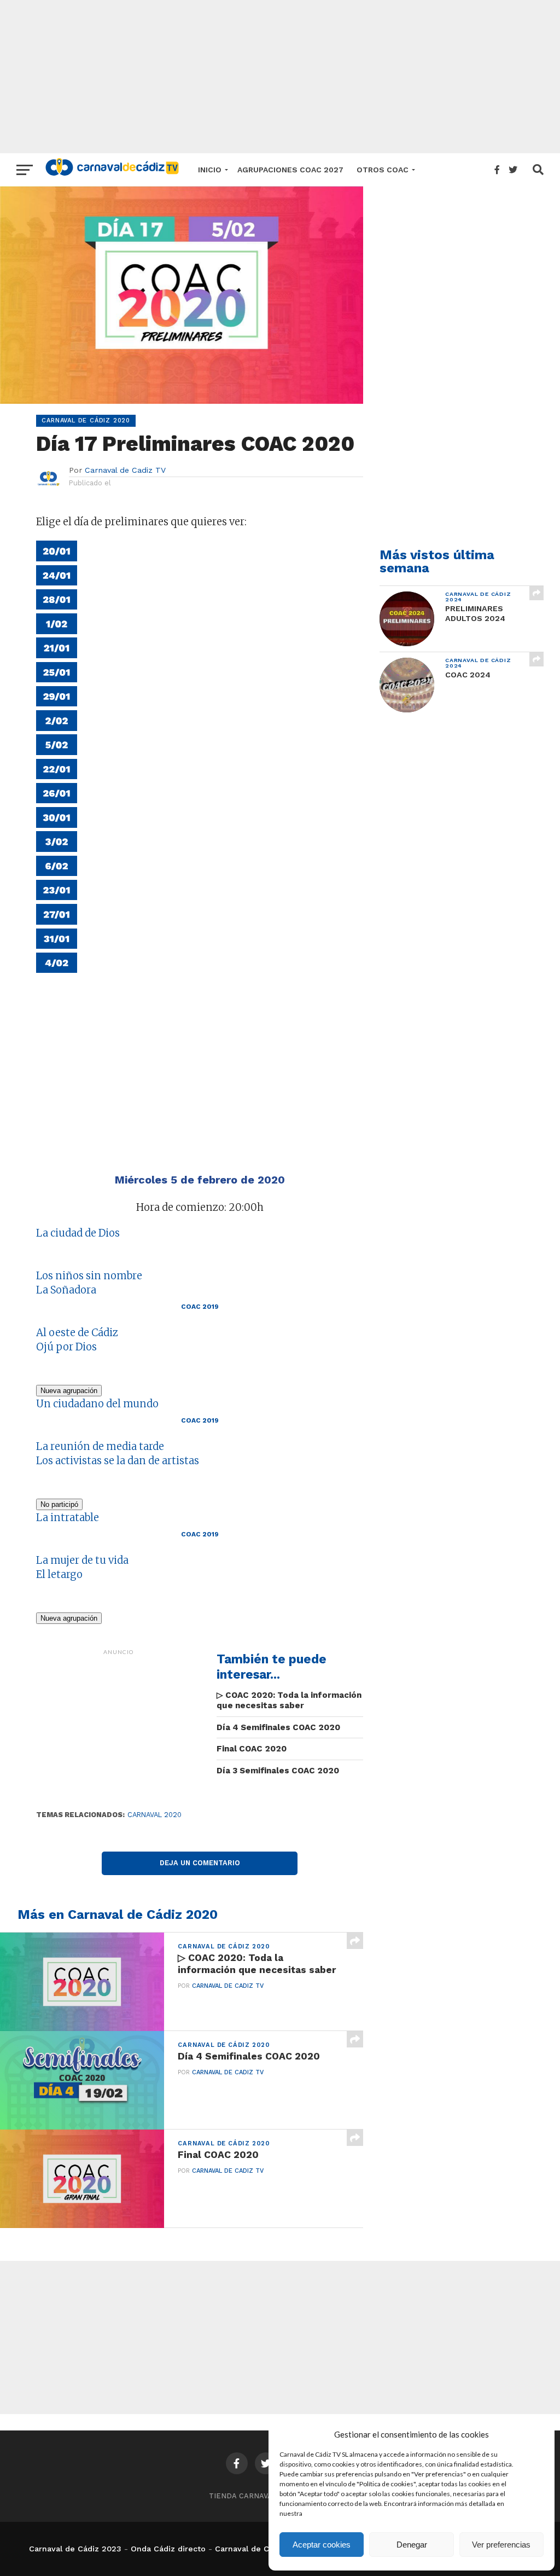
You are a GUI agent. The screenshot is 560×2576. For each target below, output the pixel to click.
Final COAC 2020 (252, 1749)
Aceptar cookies (322, 2545)
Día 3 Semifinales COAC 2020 (278, 1771)
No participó (59, 1504)
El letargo (59, 1574)
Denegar (412, 2545)
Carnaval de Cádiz (250, 2549)
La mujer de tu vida (82, 1560)
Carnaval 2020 (154, 1815)
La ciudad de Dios (78, 1233)
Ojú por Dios (66, 1347)
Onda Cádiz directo (168, 2549)
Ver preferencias (501, 2545)
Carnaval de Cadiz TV (125, 470)
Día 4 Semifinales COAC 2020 (278, 1727)
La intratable (68, 1518)
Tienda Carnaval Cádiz (255, 2496)
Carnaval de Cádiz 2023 (75, 2549)
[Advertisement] (280, 77)
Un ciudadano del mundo (97, 1404)
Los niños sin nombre (89, 1276)
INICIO (210, 170)
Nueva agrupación (69, 1391)
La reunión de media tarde (100, 1446)
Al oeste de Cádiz (77, 1333)
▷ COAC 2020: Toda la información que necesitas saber (289, 1700)
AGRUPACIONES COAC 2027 (290, 170)
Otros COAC (383, 170)
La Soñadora (66, 1290)
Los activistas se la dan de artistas (118, 1461)
